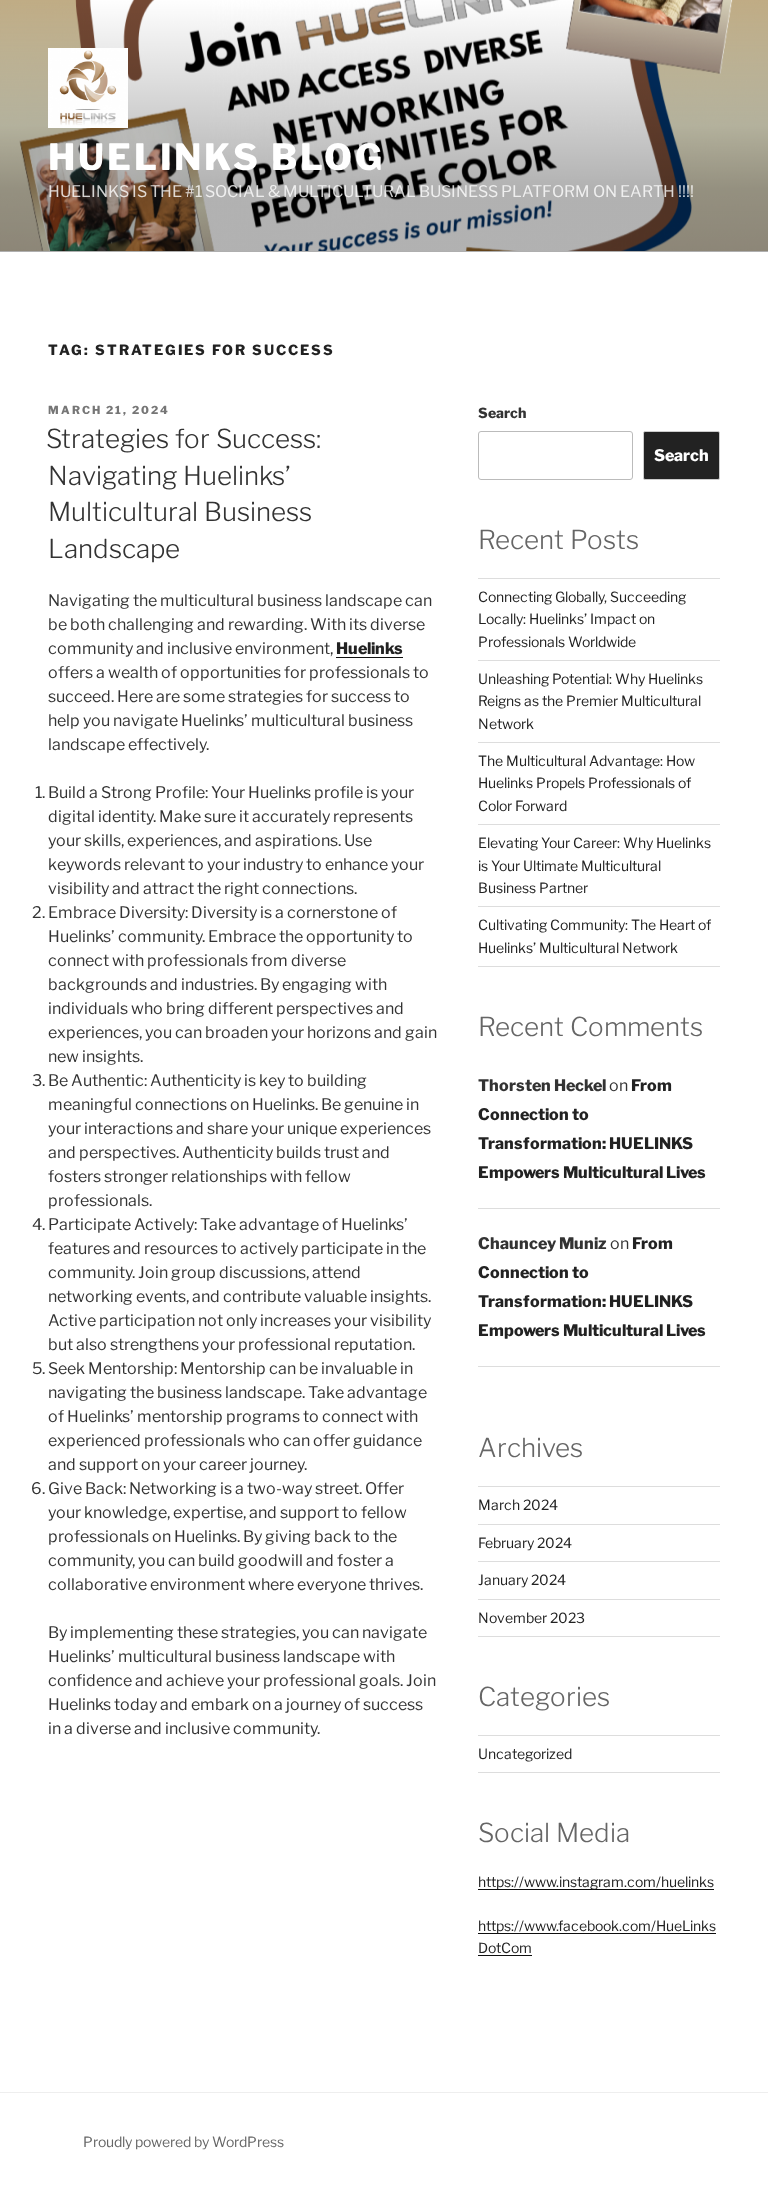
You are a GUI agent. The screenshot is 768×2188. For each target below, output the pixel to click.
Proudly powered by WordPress (183, 2141)
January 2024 (522, 1579)
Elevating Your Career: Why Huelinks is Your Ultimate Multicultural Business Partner (594, 865)
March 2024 (518, 1504)
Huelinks (369, 648)
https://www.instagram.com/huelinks (596, 1881)
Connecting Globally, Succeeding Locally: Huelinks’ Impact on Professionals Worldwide (582, 619)
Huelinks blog (216, 157)
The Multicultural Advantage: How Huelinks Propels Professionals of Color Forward (586, 783)
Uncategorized (525, 1753)
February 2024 (525, 1542)
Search (502, 412)
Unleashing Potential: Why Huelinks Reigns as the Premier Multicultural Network (590, 701)
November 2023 (531, 1617)
